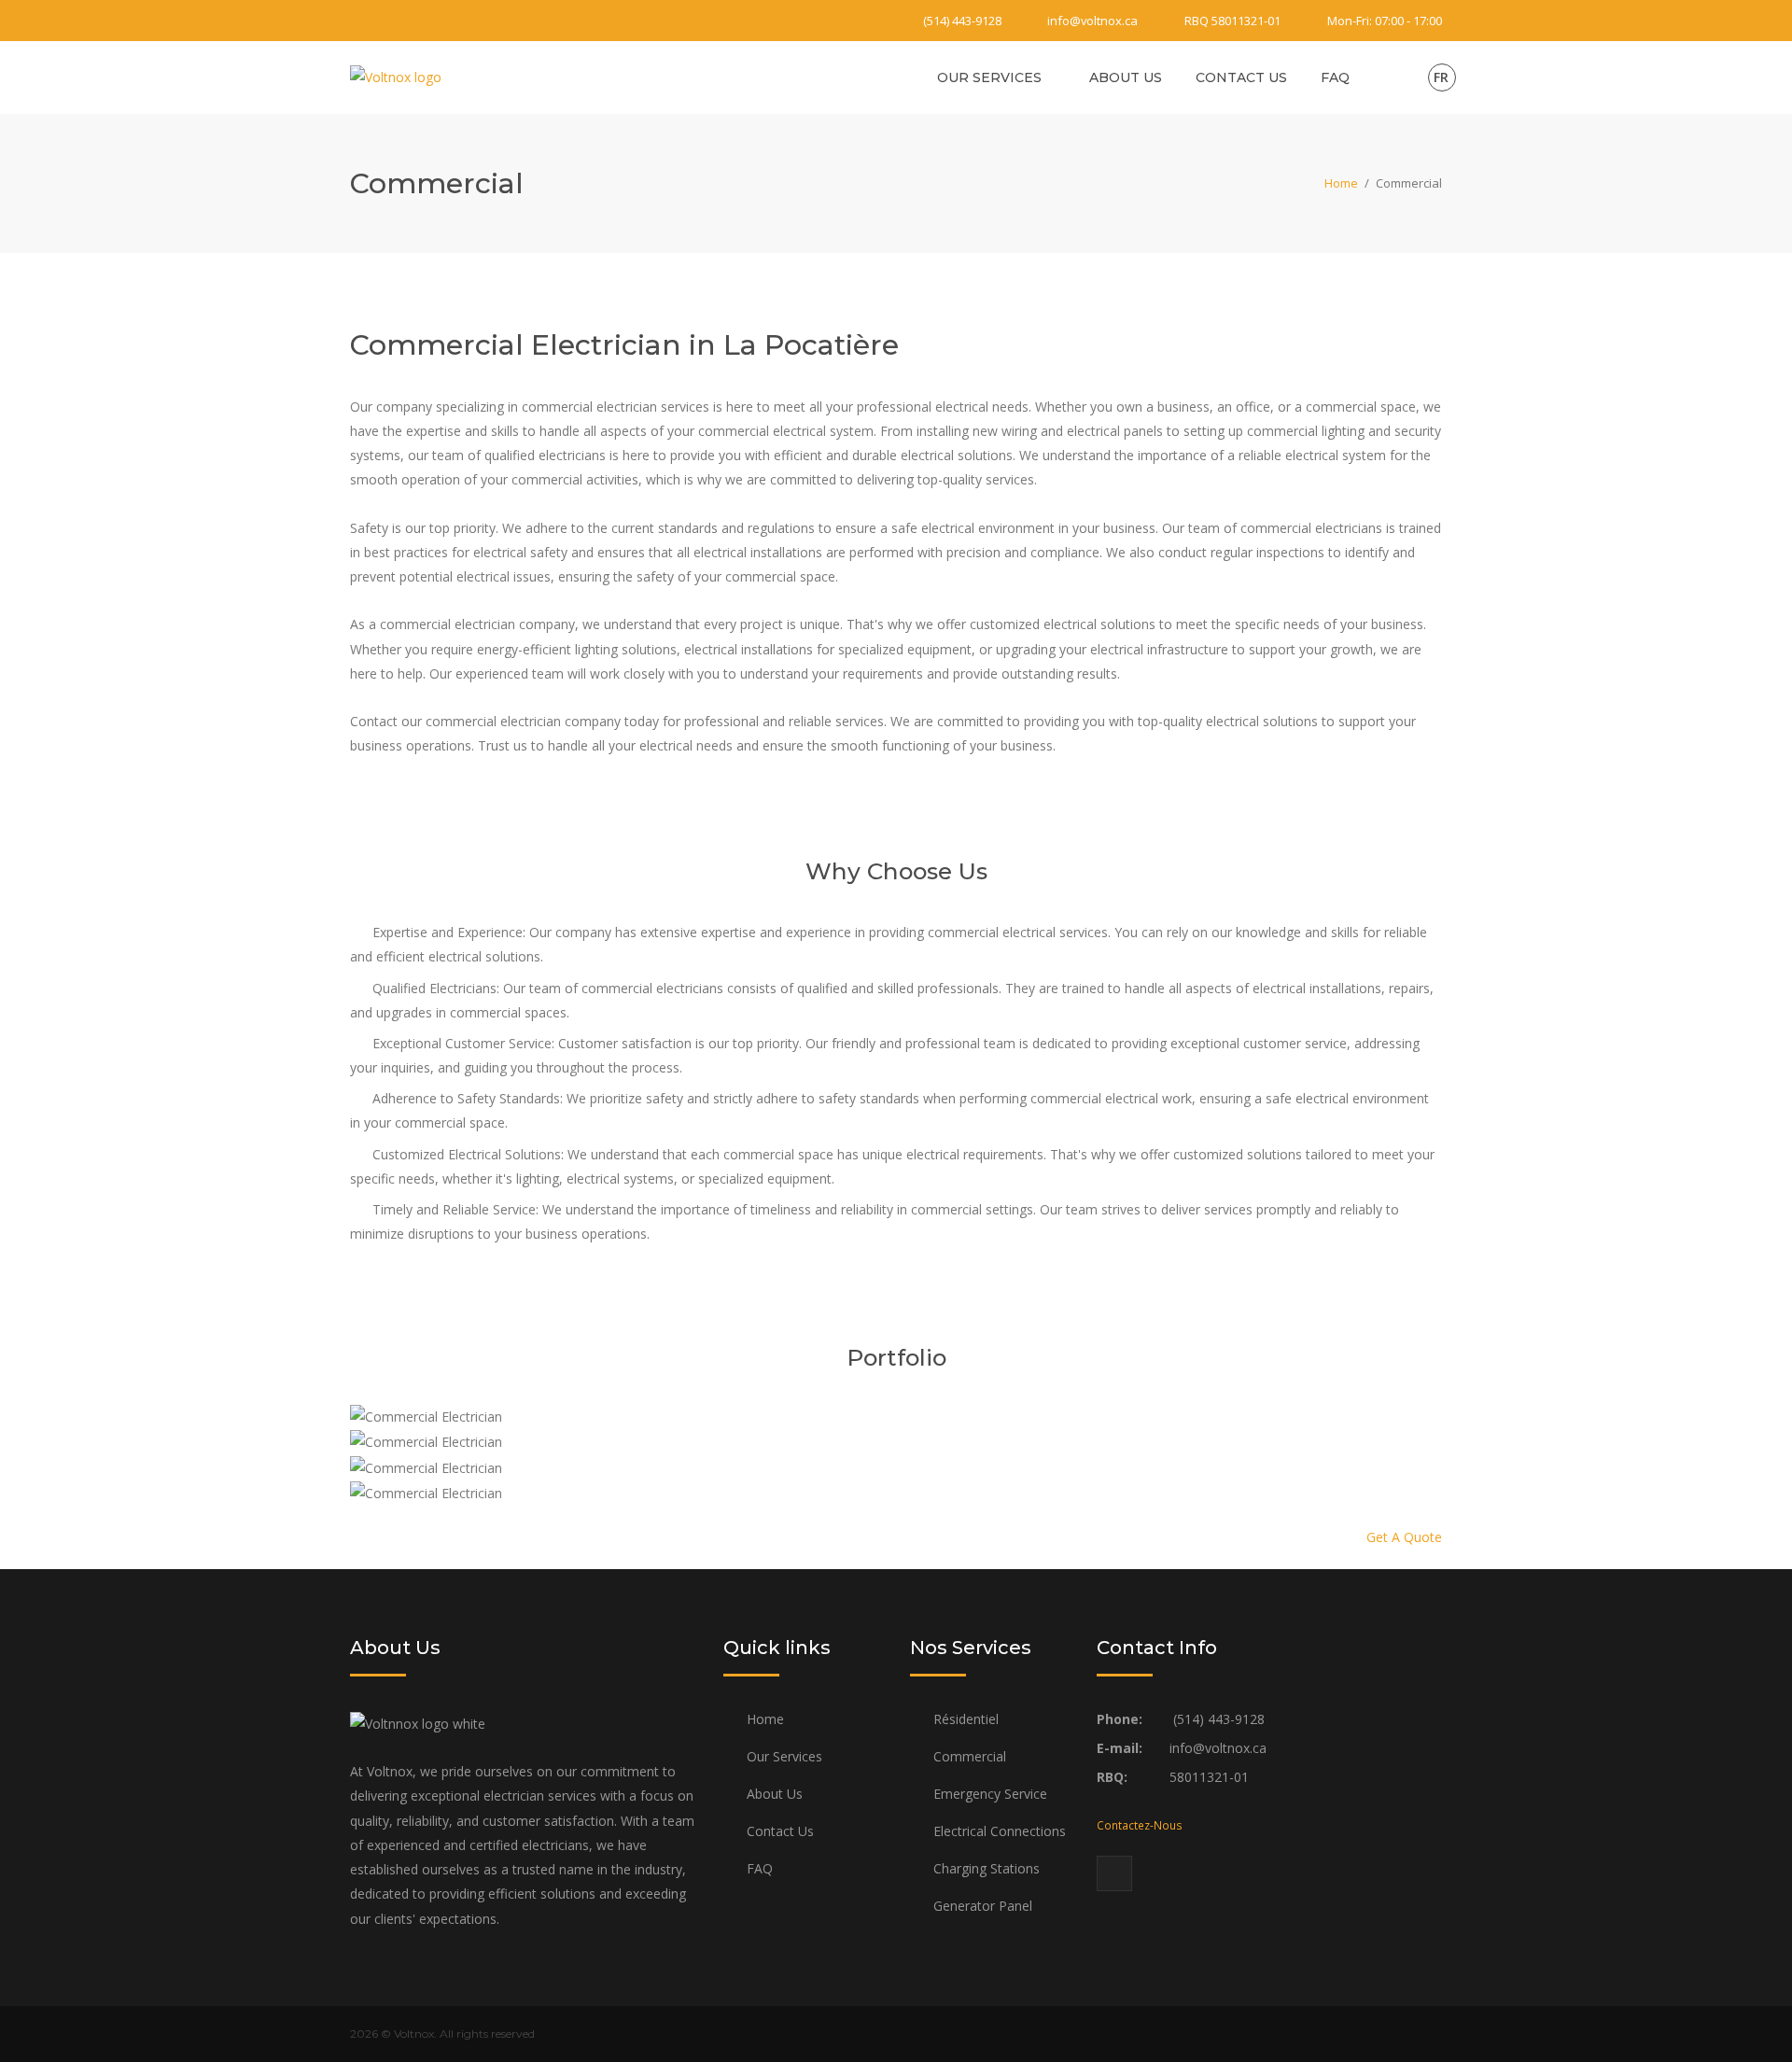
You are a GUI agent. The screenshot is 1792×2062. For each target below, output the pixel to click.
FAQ (1335, 77)
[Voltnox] (396, 76)
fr (1441, 77)
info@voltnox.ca (1092, 21)
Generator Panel (983, 1906)
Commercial (970, 1756)
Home (1341, 183)
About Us (1126, 77)
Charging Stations (987, 1868)
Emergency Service (990, 1794)
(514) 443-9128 (962, 21)
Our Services (989, 77)
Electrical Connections (1000, 1831)
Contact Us (1241, 77)
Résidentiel (966, 1719)
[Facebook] (361, 21)
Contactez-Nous (1140, 1825)
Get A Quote (1404, 1537)
